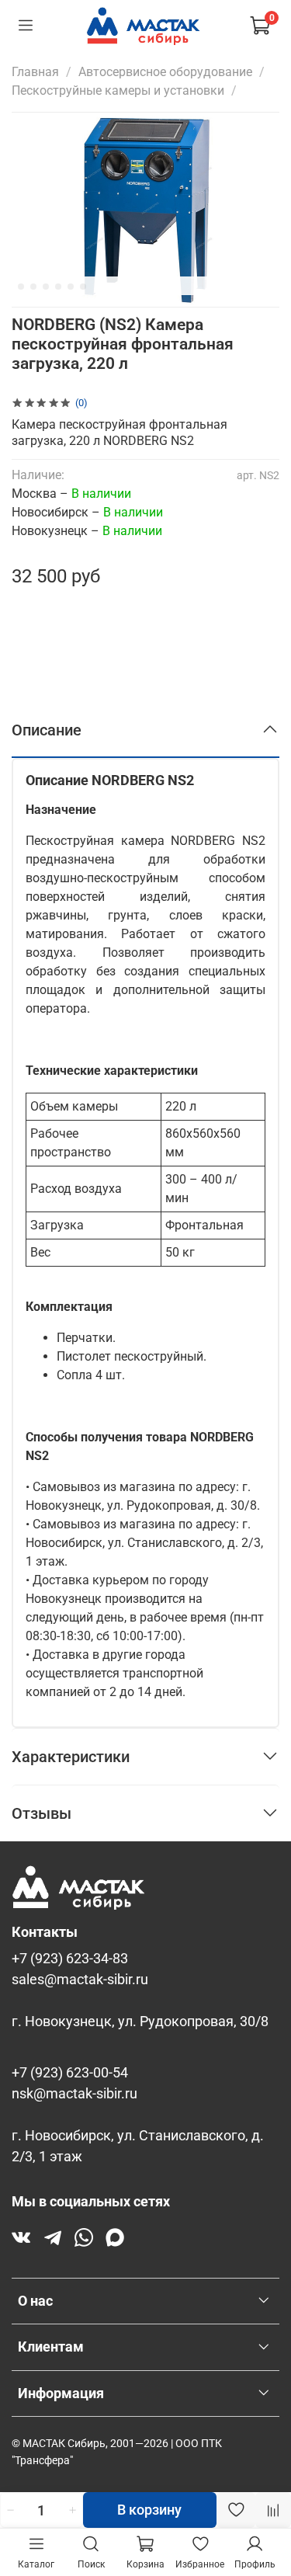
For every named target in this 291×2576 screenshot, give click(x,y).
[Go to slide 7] (83, 287)
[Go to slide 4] (46, 287)
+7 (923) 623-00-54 (70, 2073)
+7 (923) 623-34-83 (70, 1959)
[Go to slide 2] (21, 287)
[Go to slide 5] (58, 287)
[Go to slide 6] (71, 287)
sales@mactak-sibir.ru (80, 1980)
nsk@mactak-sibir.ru (74, 2094)
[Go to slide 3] (33, 287)
